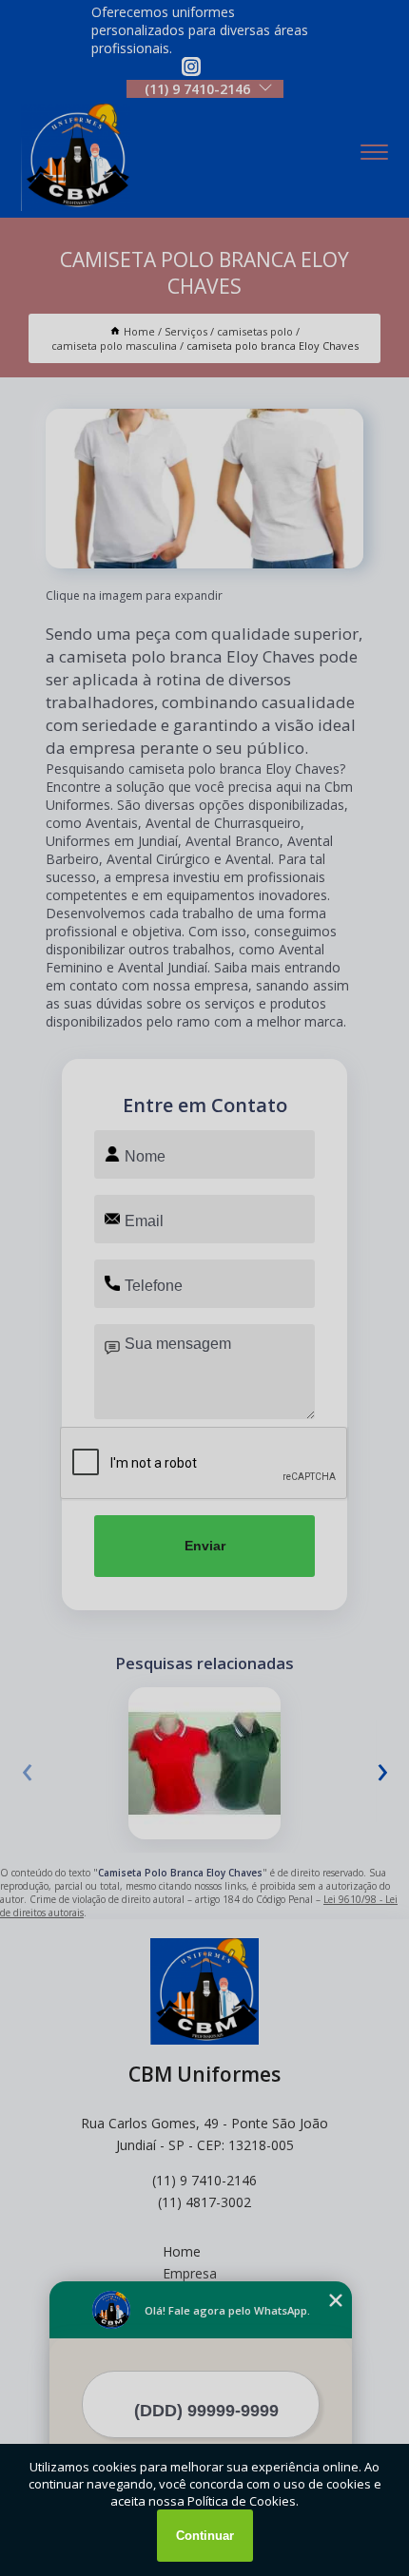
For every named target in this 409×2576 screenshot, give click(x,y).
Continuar (205, 2536)
